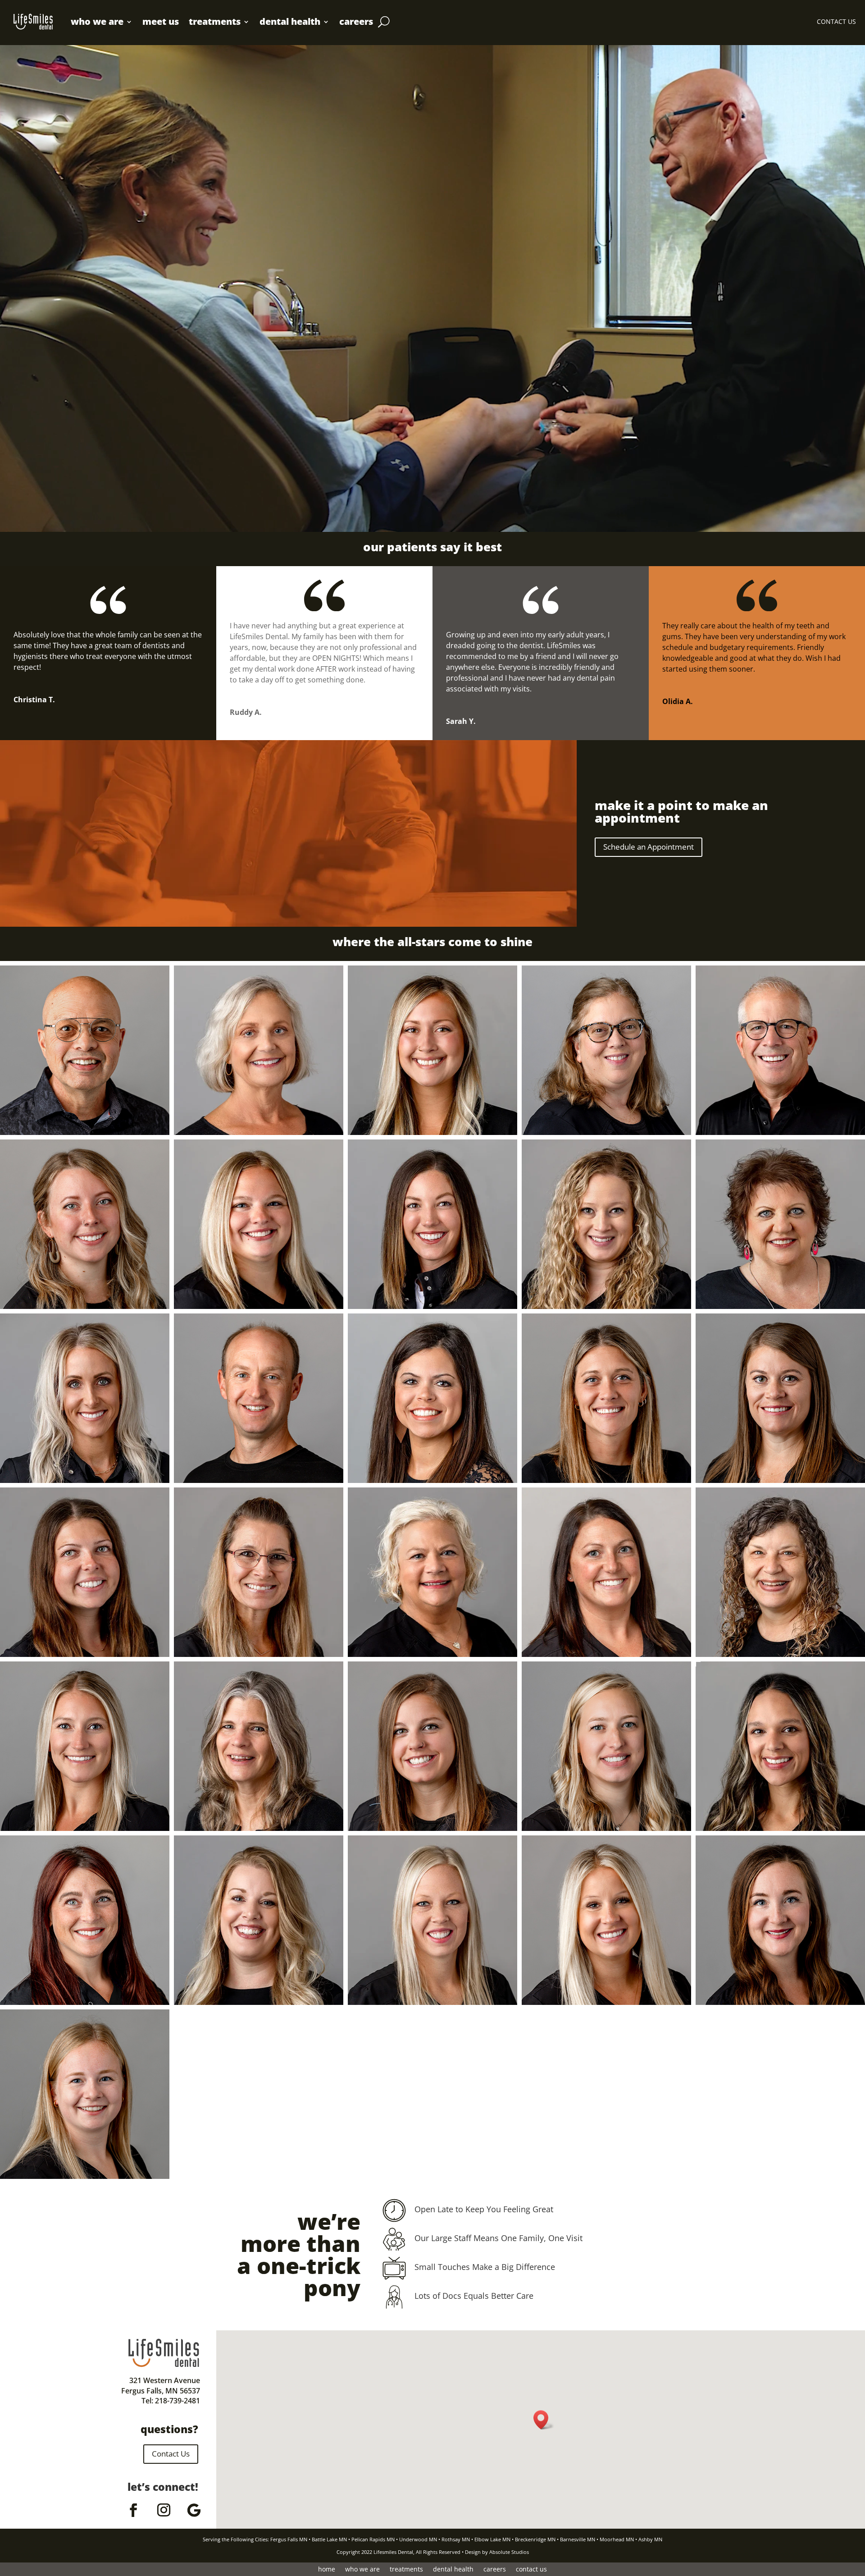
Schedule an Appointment (649, 847)
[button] (544, 2420)
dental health (290, 21)
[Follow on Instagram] (164, 2510)
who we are (97, 21)
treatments (215, 21)
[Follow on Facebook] (133, 2510)
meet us (161, 21)
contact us (531, 2570)
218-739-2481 (178, 2401)
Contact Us (171, 2454)
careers (356, 21)
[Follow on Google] (194, 2510)
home (327, 2570)
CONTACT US (836, 22)
